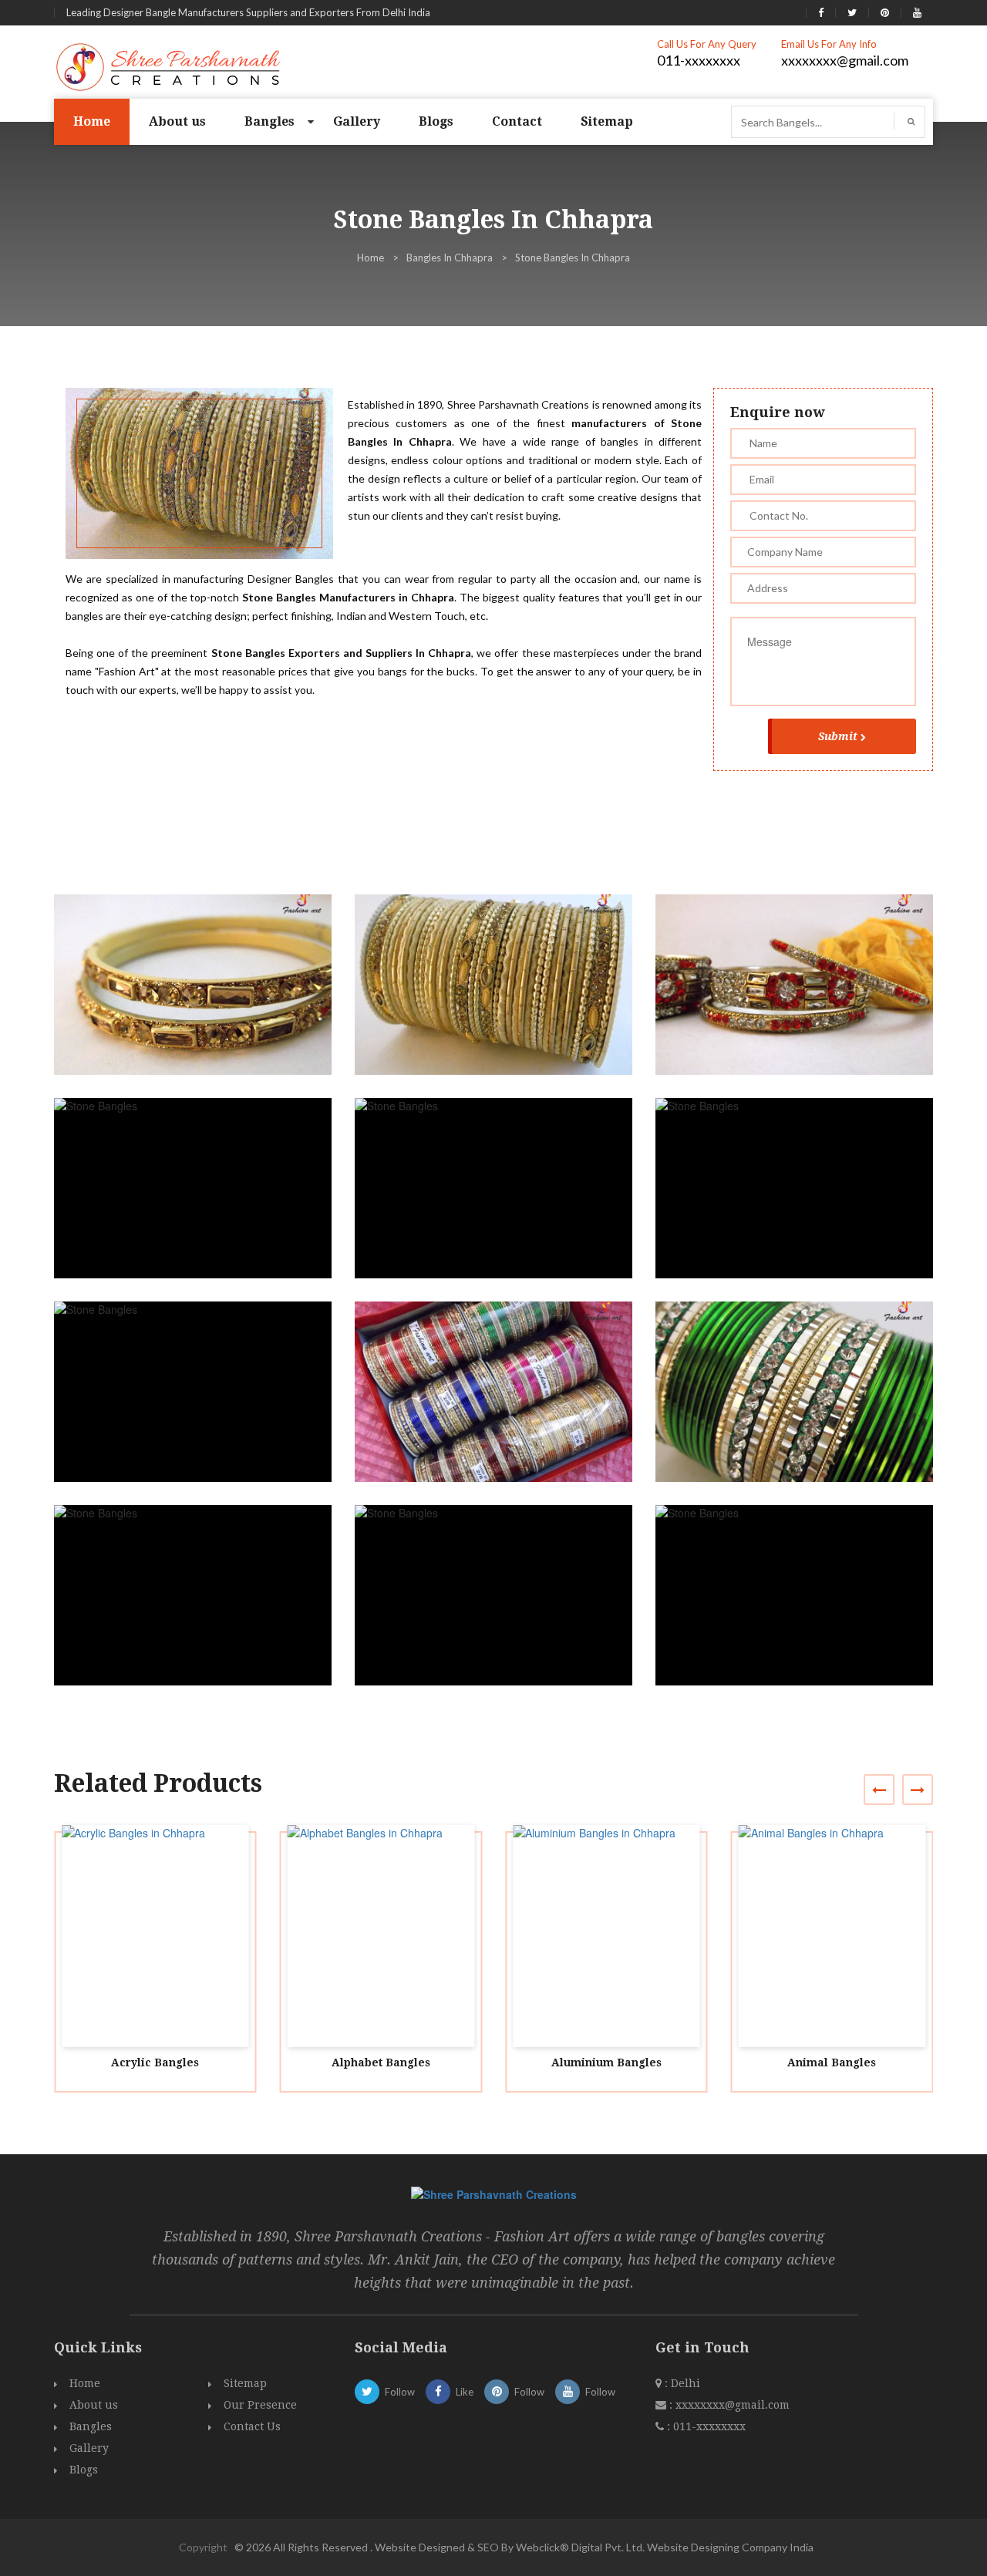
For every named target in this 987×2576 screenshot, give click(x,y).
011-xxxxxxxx (699, 60)
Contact (517, 121)
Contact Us (252, 2426)
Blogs (436, 121)
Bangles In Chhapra (450, 258)
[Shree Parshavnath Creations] (169, 66)
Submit (838, 736)
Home (92, 121)
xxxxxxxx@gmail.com (845, 60)
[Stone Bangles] (199, 999)
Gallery (357, 121)
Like (465, 2392)
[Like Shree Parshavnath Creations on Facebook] (821, 12)
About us (177, 121)
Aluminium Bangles (606, 2062)
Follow (400, 2392)
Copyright (203, 2547)
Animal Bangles (832, 2062)
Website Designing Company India (730, 2547)
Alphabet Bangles (381, 2062)
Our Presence (260, 2405)
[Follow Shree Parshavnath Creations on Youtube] (917, 12)
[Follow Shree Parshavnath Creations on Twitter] (852, 12)
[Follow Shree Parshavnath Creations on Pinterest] (885, 12)
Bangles (269, 121)
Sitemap (607, 121)
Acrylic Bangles (155, 2062)
